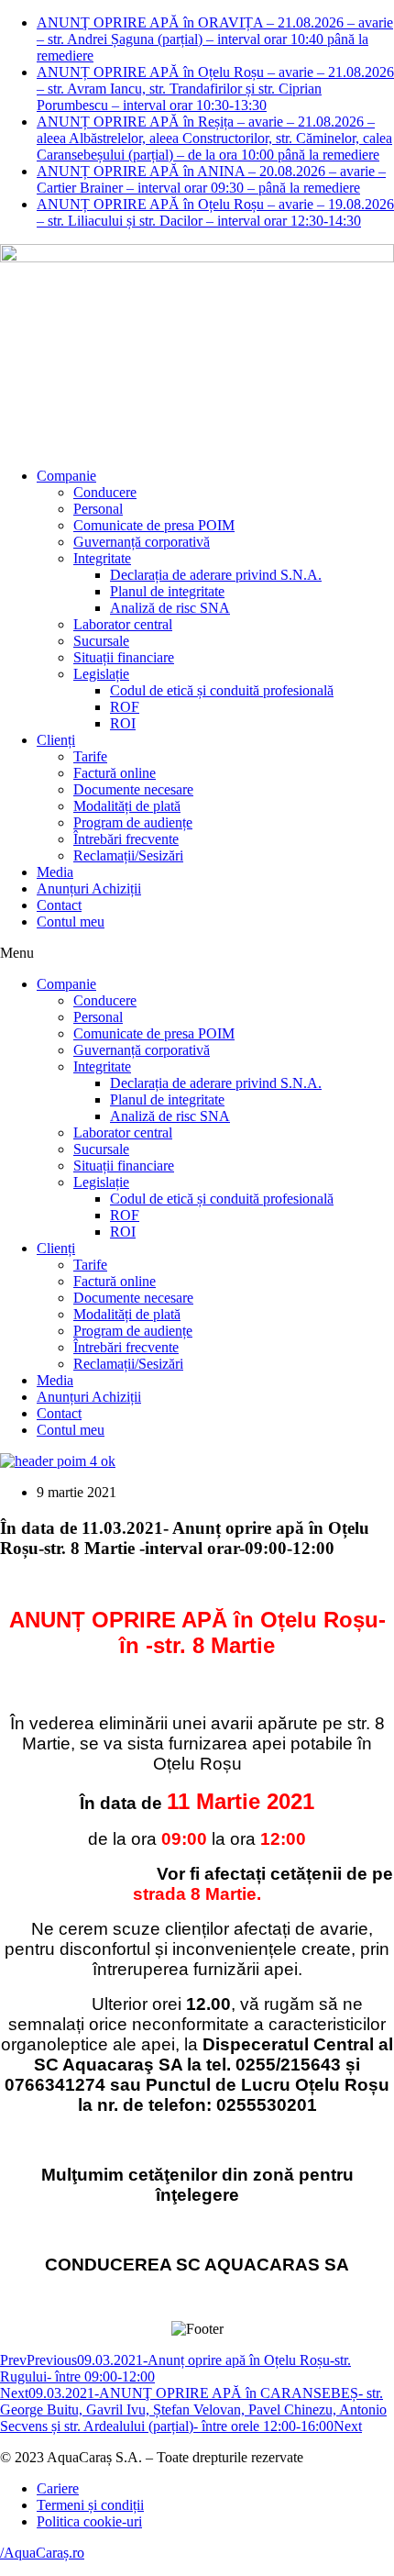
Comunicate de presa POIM (154, 525)
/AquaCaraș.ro (42, 2553)
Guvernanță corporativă (142, 542)
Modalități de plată (127, 806)
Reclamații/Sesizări (128, 855)
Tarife (90, 756)
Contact (59, 905)
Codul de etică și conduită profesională (222, 690)
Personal (98, 509)
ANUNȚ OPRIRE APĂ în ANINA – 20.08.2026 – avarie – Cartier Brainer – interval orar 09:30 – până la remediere (211, 179)
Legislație (101, 674)
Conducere (105, 492)
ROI (123, 723)
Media (55, 872)
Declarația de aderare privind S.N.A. (216, 575)
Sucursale (101, 641)
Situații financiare (124, 657)
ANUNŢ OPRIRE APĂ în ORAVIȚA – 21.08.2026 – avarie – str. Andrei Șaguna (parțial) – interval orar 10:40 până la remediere (215, 39)
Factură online (115, 773)
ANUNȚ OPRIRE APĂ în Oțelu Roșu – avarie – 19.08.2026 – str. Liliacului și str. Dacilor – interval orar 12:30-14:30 (215, 212)
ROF (125, 707)
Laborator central (123, 624)
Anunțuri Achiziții (89, 888)
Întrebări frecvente (126, 839)
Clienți (56, 740)
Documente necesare (133, 789)
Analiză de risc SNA (170, 608)
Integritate (102, 558)
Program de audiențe (133, 822)
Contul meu (71, 922)
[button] (197, 953)
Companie (66, 476)
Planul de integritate (167, 591)
